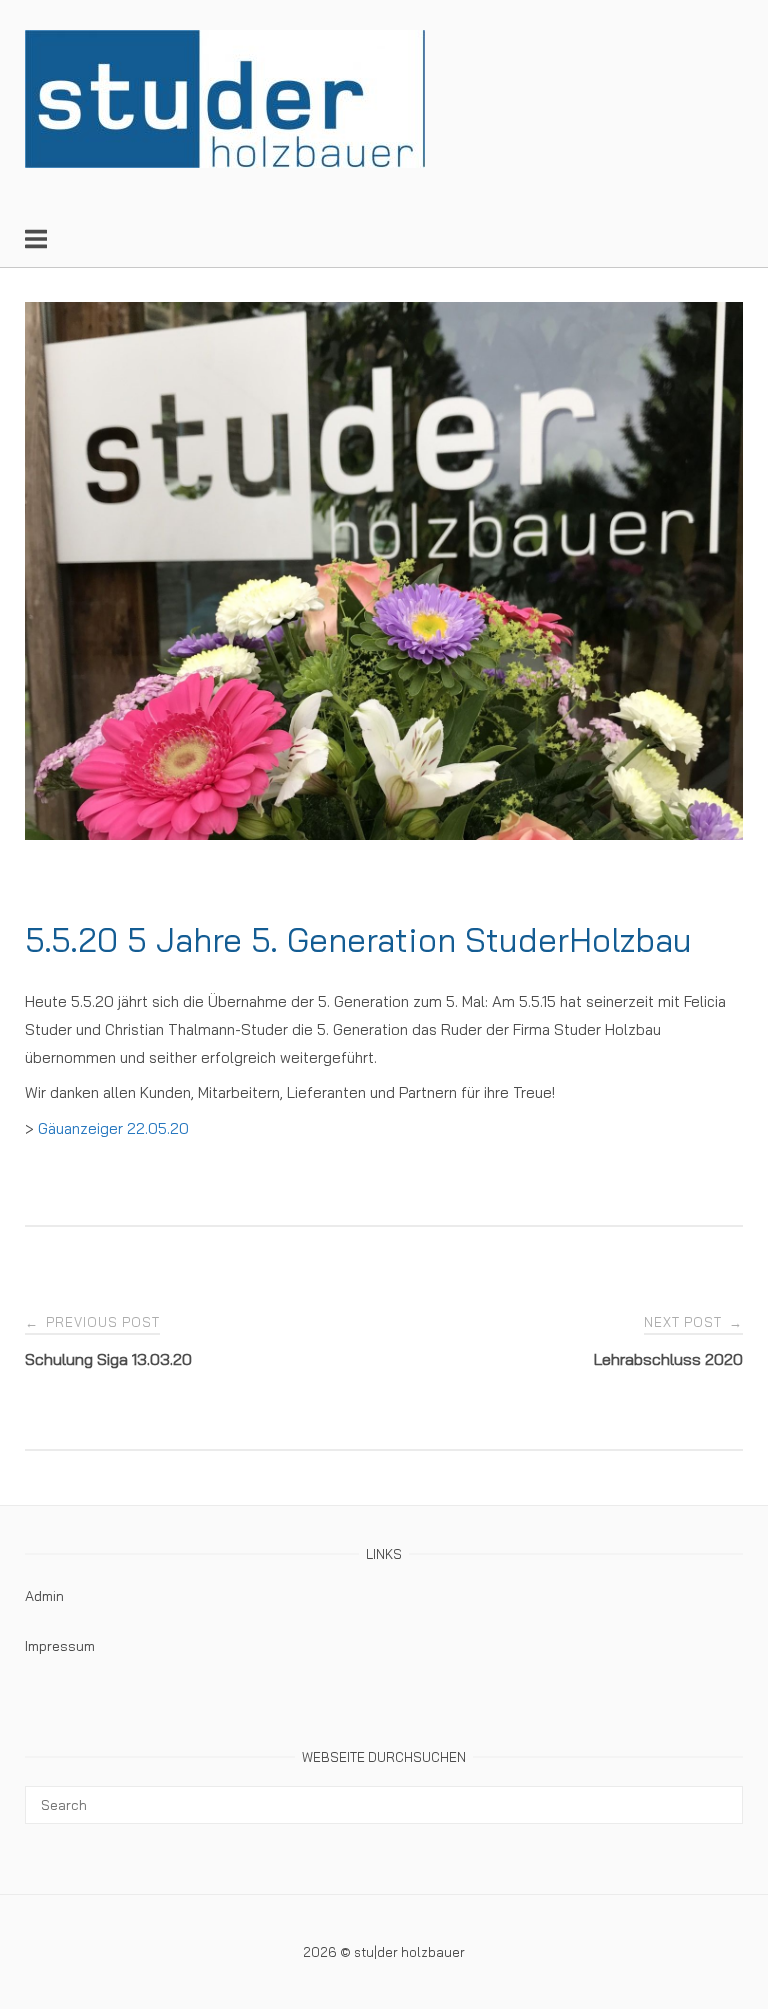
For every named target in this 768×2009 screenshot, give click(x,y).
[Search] (720, 1796)
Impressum (60, 1646)
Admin (44, 1596)
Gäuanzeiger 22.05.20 (113, 1128)
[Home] (225, 162)
